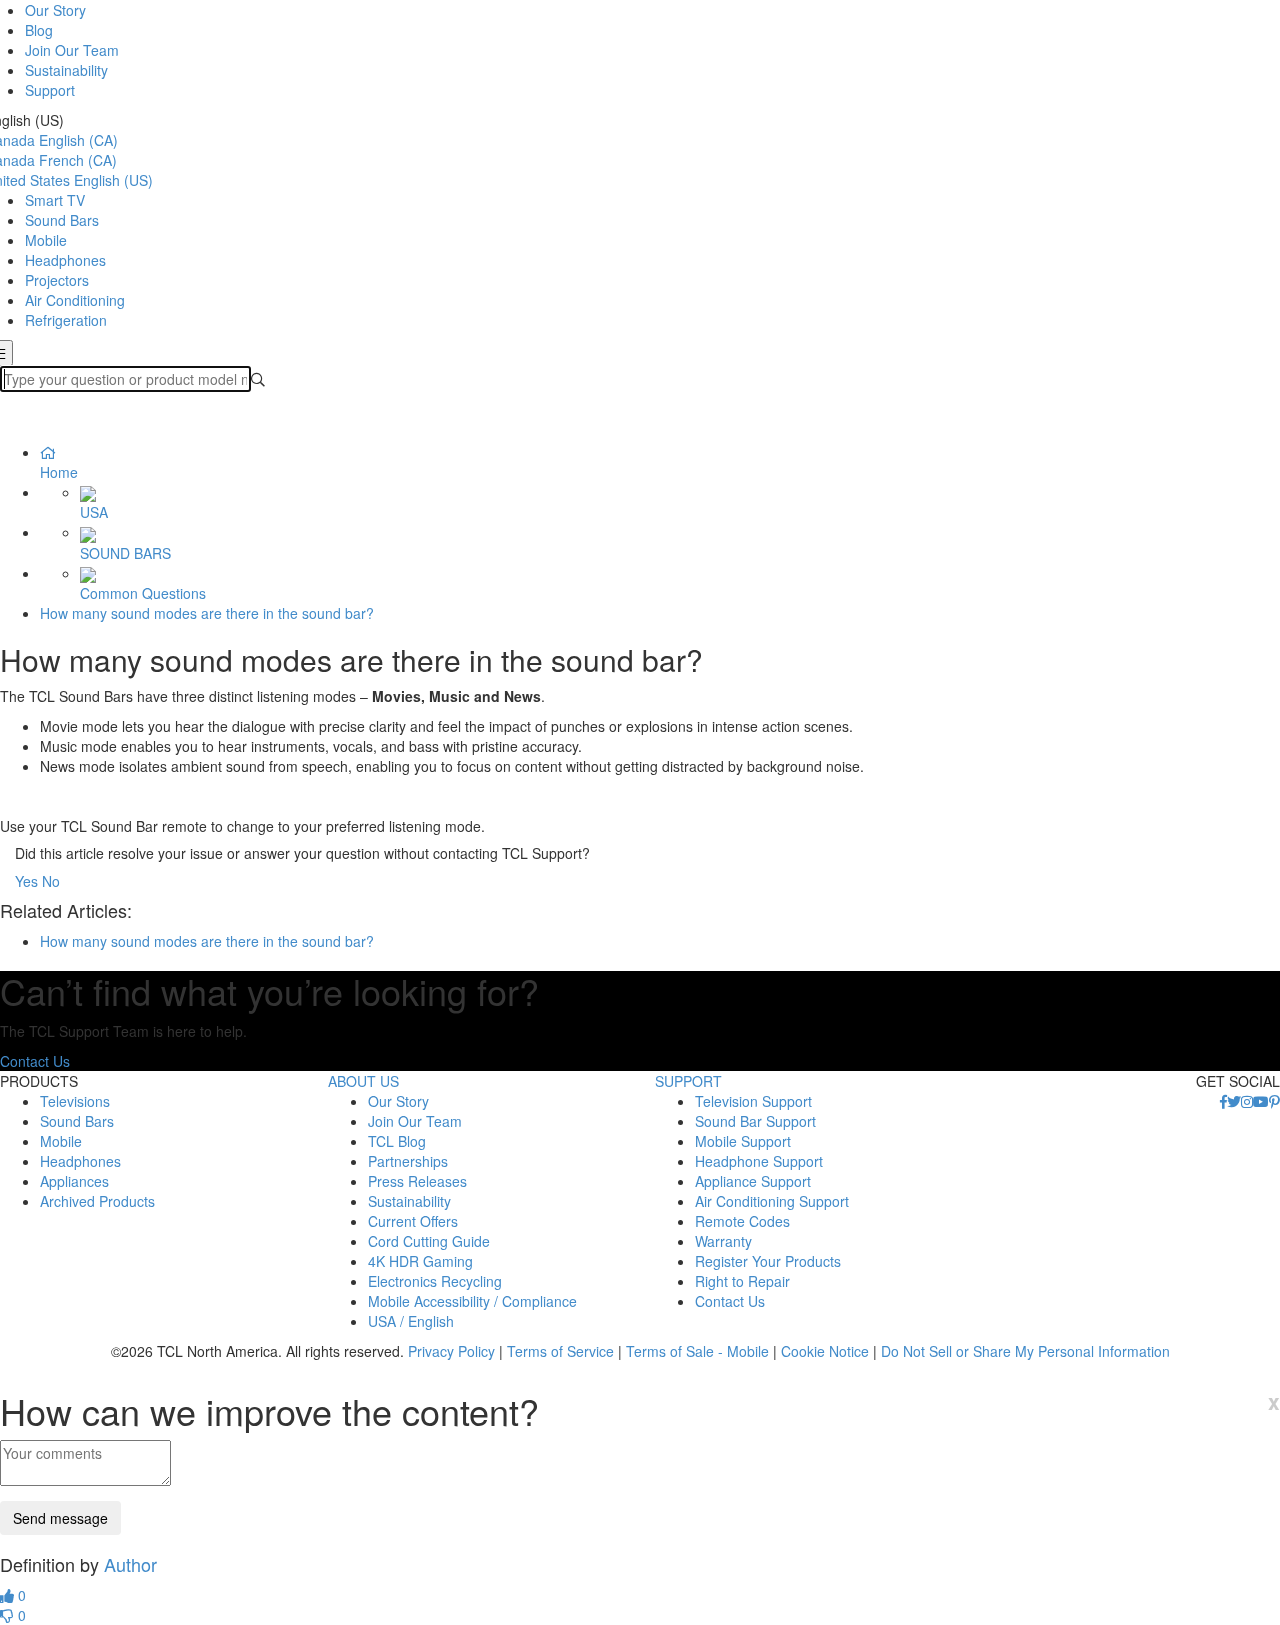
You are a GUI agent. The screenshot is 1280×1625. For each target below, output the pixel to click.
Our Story (55, 10)
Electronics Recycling (435, 1281)
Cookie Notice (825, 1351)
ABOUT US (363, 1081)
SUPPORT (688, 1081)
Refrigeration (66, 320)
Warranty (723, 1241)
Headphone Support (759, 1161)
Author (130, 1564)
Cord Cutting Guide (429, 1241)
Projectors (57, 280)
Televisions (75, 1101)
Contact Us (35, 1061)
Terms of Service (560, 1351)
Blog (39, 30)
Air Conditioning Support (772, 1201)
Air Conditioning (75, 300)
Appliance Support (753, 1181)
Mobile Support (743, 1141)
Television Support (753, 1101)
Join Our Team (72, 50)
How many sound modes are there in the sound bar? (207, 613)
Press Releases (417, 1181)
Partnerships (408, 1161)
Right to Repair (742, 1281)
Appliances (74, 1181)
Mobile (46, 240)
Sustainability (66, 70)
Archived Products (97, 1201)
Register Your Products (768, 1261)
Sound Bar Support (755, 1121)
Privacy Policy (451, 1351)
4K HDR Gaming (420, 1261)
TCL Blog (397, 1141)
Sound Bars (62, 220)
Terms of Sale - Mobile (697, 1351)
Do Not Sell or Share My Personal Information (1025, 1351)
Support (50, 90)
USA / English (411, 1321)
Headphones (65, 260)
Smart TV (55, 200)
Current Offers (413, 1221)
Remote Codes (742, 1221)
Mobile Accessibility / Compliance (472, 1301)
